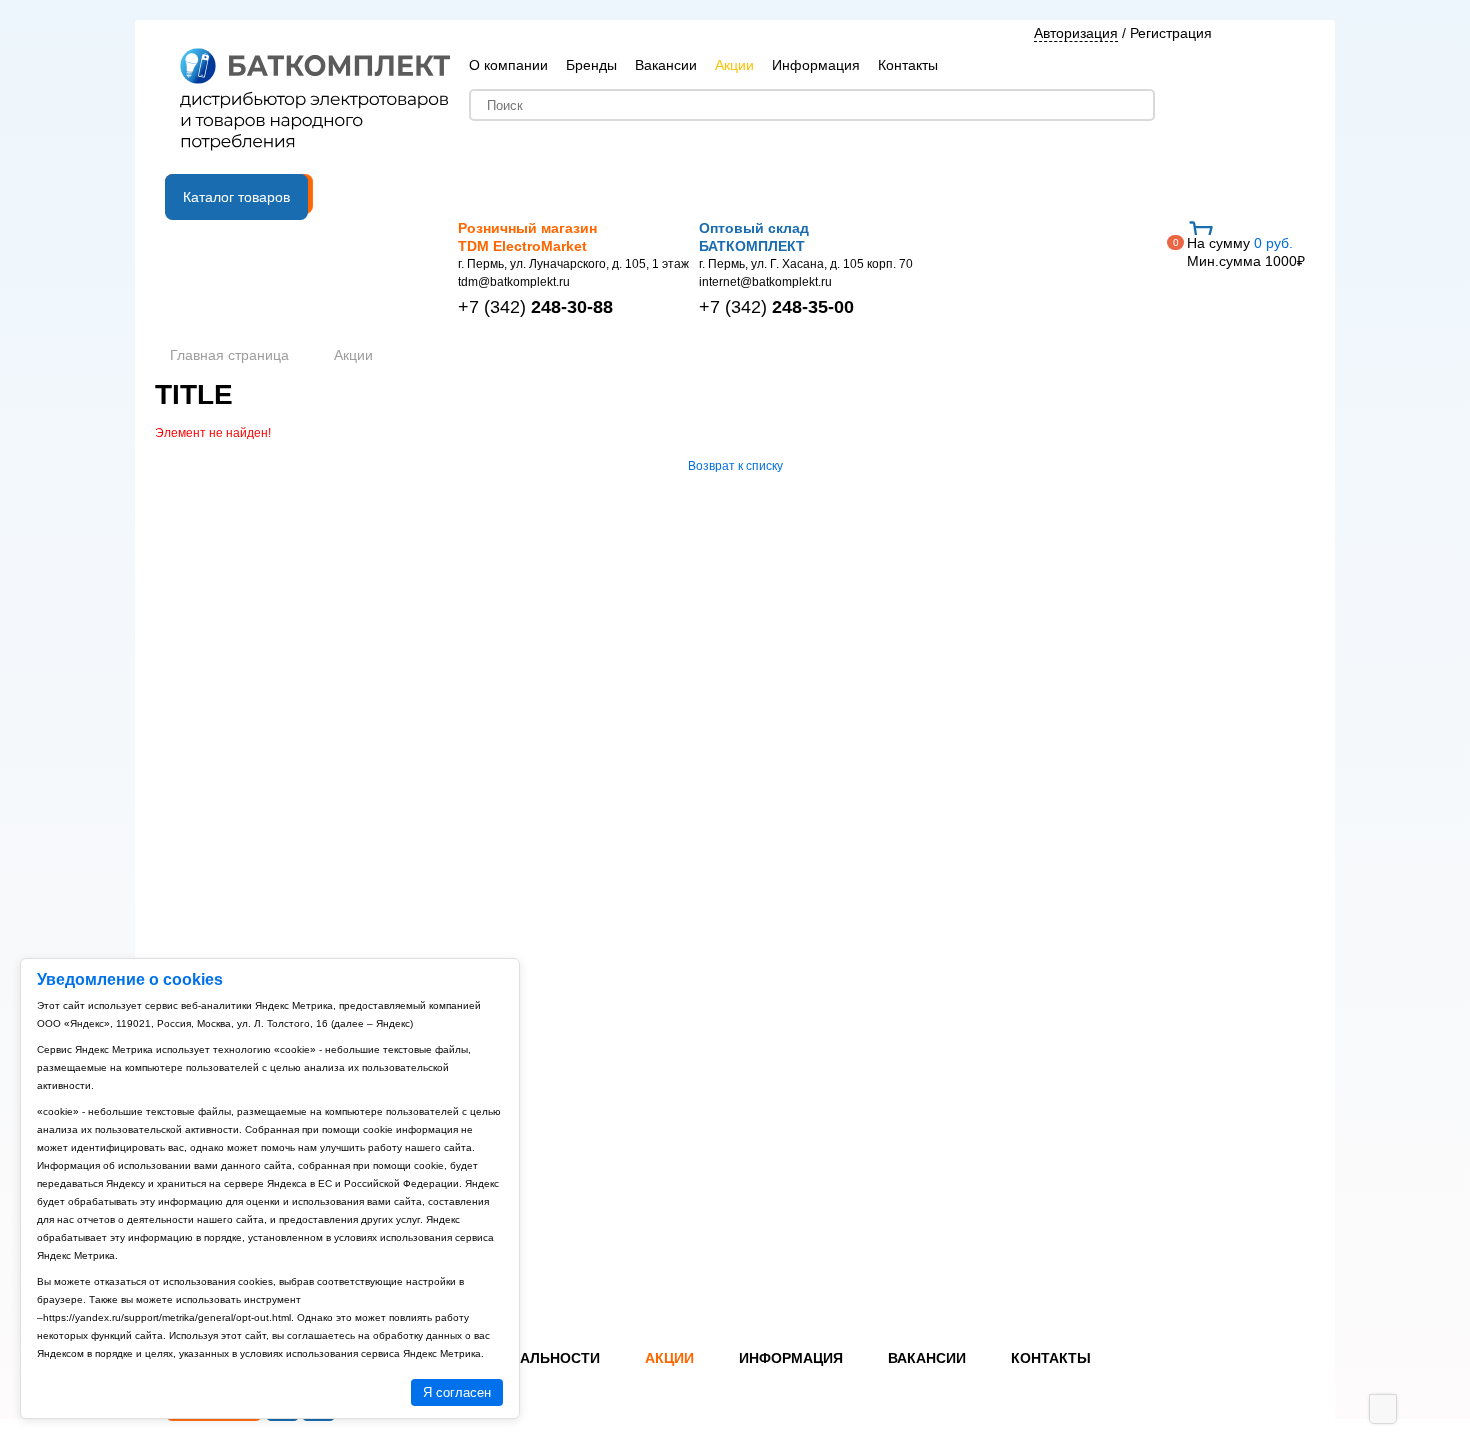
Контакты (908, 65)
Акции (734, 65)
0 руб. (1246, 252)
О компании (508, 65)
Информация (816, 65)
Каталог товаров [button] (236, 197)
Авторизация (1076, 33)
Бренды (591, 65)
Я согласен (457, 1392)
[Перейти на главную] (315, 101)
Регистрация (1171, 33)
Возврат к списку (735, 466)
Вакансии (666, 65)
